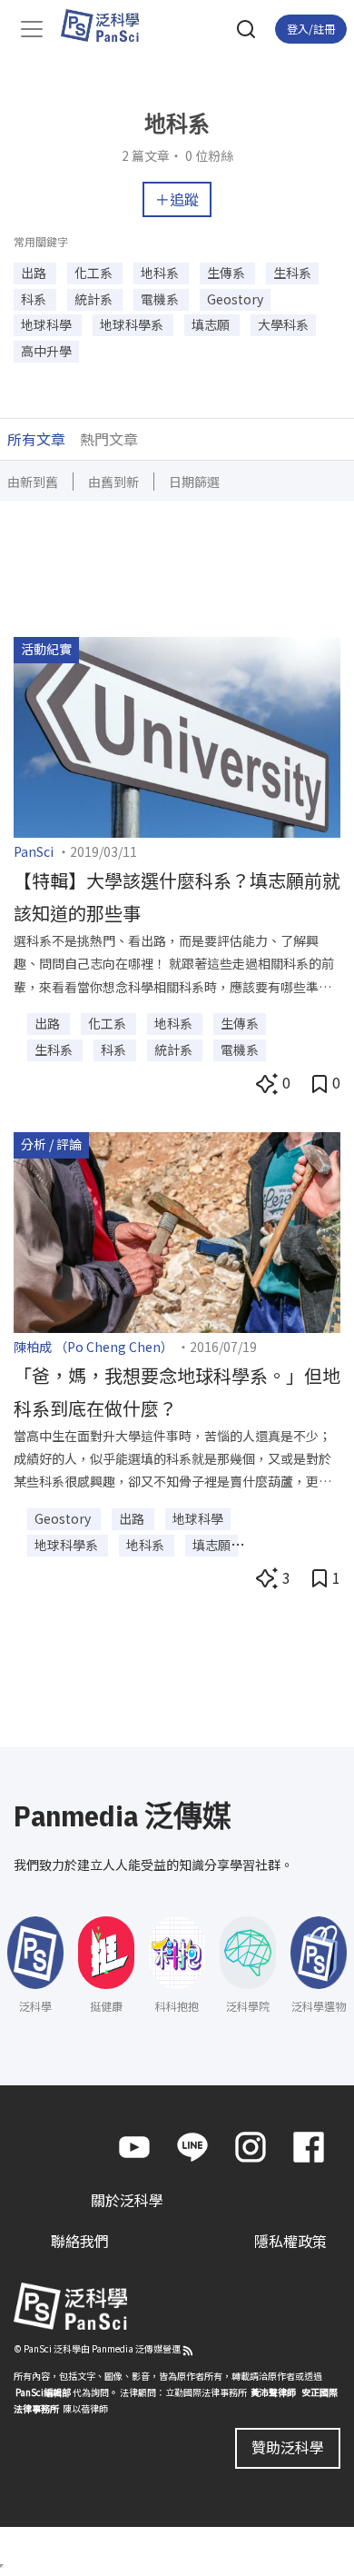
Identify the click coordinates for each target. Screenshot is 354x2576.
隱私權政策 (290, 2241)
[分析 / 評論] (177, 1230)
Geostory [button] (235, 299)
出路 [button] (35, 273)
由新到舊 (33, 482)
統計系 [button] (95, 299)
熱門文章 (109, 439)
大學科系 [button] (283, 324)
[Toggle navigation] (32, 29)
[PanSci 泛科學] (108, 25)
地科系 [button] (161, 273)
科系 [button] (35, 299)
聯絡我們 (80, 2241)
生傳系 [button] (227, 273)
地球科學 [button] (48, 324)
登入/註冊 (311, 29)
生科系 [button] (292, 273)
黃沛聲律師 (273, 2392)
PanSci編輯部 (43, 2392)
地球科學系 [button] (133, 324)
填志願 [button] (212, 324)
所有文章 (36, 439)
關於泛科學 (127, 2200)
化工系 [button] (95, 273)
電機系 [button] (161, 299)
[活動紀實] (177, 735)
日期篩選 (194, 482)
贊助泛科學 (288, 2447)
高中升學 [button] (46, 351)
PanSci (34, 851)
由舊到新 (113, 482)
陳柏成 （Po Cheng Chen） (93, 1347)
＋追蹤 (177, 199)
